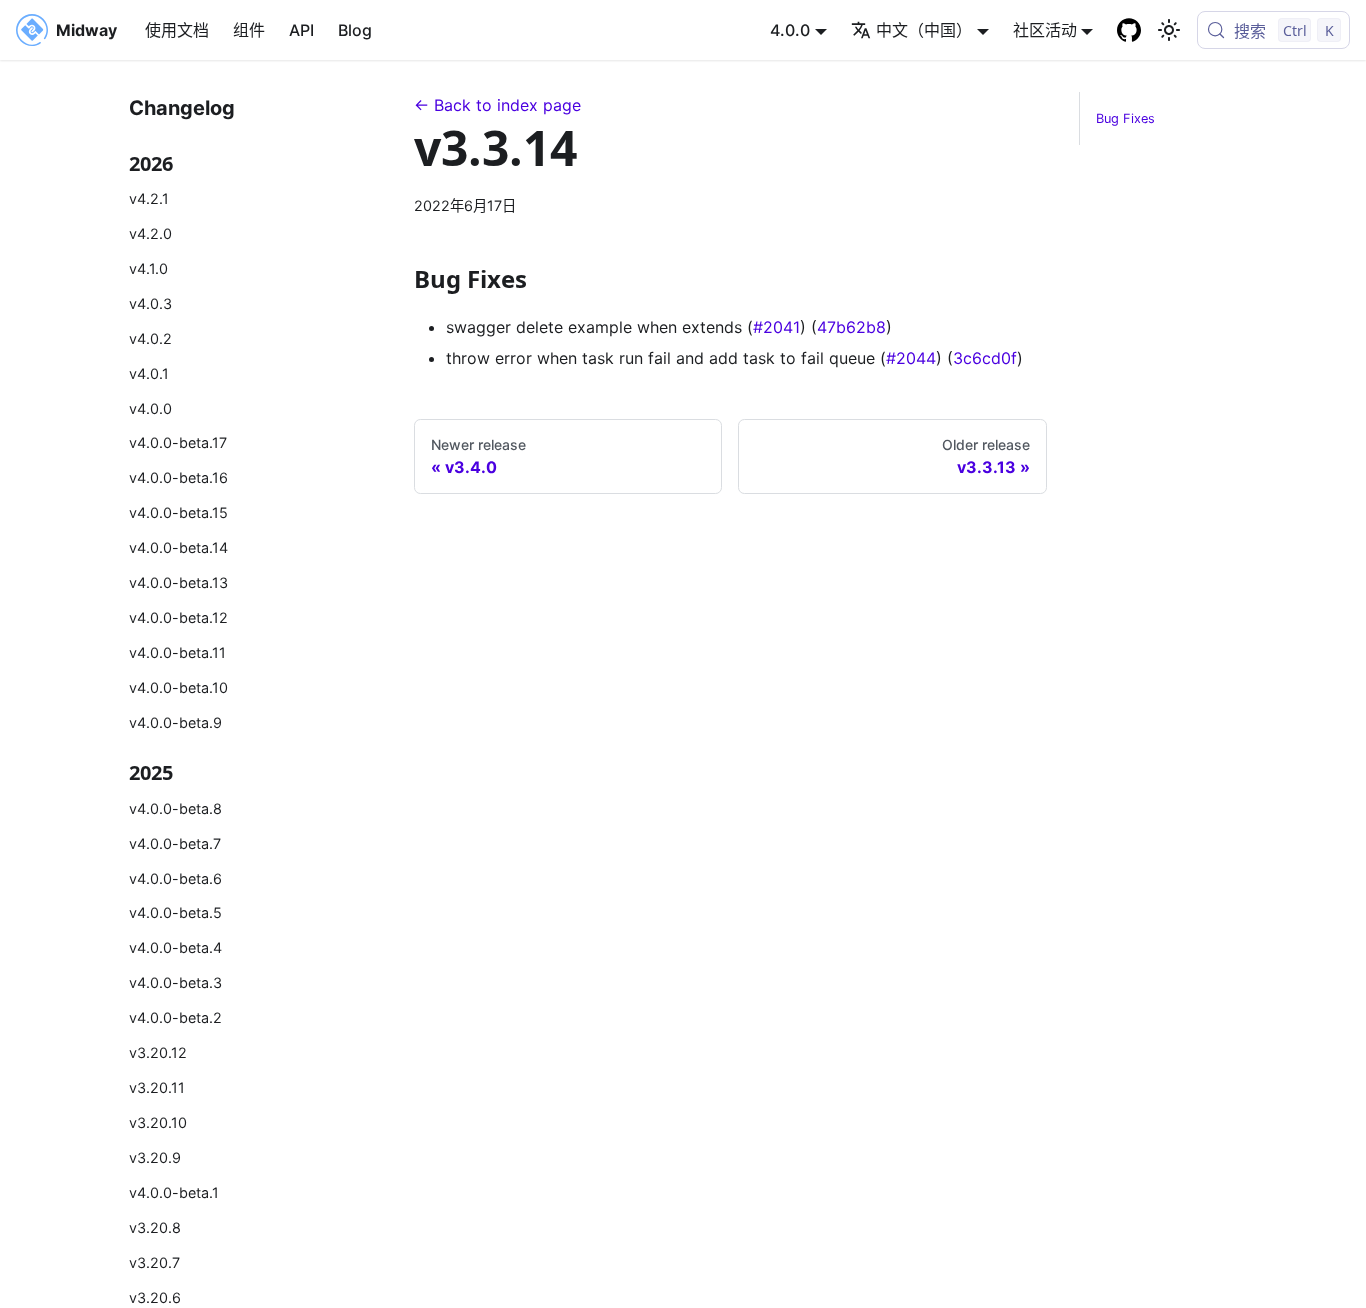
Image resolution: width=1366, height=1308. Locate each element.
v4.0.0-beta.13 (178, 582)
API (301, 30)
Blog (355, 30)
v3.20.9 (155, 1157)
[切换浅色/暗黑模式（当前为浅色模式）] (1169, 30)
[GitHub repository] (1129, 30)
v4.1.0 (148, 268)
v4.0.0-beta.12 (178, 617)
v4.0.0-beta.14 (178, 547)
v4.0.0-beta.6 (175, 878)
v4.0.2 (150, 338)
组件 (249, 30)
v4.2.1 (149, 198)
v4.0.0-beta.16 (178, 477)
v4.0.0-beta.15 (178, 512)
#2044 (911, 358)
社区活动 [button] (1045, 30)
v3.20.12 (158, 1052)
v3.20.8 (155, 1227)
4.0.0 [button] (790, 30)
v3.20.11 (157, 1087)
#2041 (776, 327)
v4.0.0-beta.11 (177, 652)
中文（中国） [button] (924, 30)
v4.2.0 (150, 233)
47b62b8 (851, 327)
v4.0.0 (150, 408)
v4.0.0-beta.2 (175, 1017)
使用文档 (177, 30)
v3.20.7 (154, 1262)
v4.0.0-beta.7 (175, 843)
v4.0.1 (149, 373)
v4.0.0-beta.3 (175, 982)
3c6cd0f (985, 358)
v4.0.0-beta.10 (178, 687)
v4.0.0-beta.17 (178, 442)
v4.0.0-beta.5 (175, 912)
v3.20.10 (158, 1122)
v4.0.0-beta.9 (175, 722)
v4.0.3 (150, 303)
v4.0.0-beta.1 (174, 1192)
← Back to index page (497, 105)
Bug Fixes (1125, 118)
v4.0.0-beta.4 (175, 947)
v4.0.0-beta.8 (175, 808)
